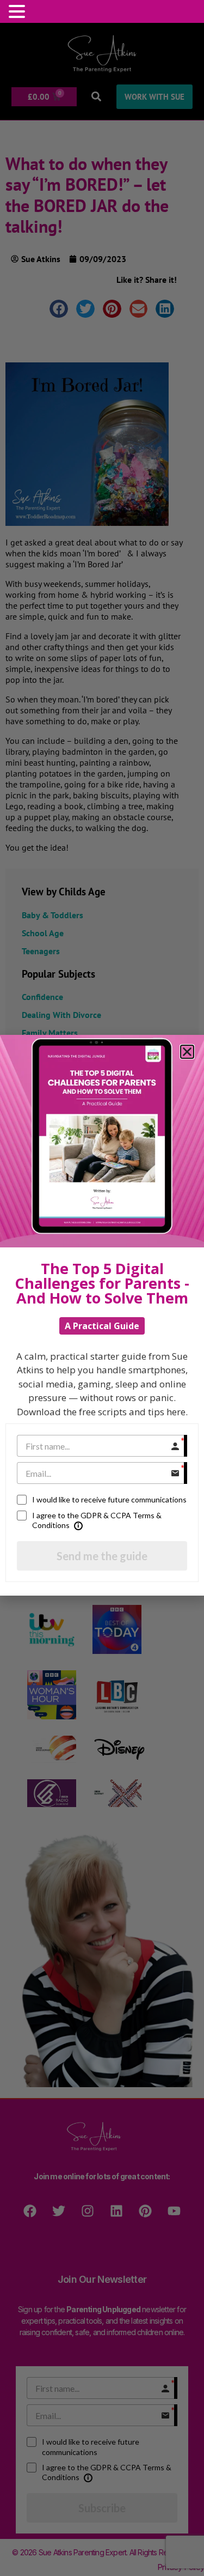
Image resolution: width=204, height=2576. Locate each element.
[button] (18, 11)
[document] (102, 1288)
